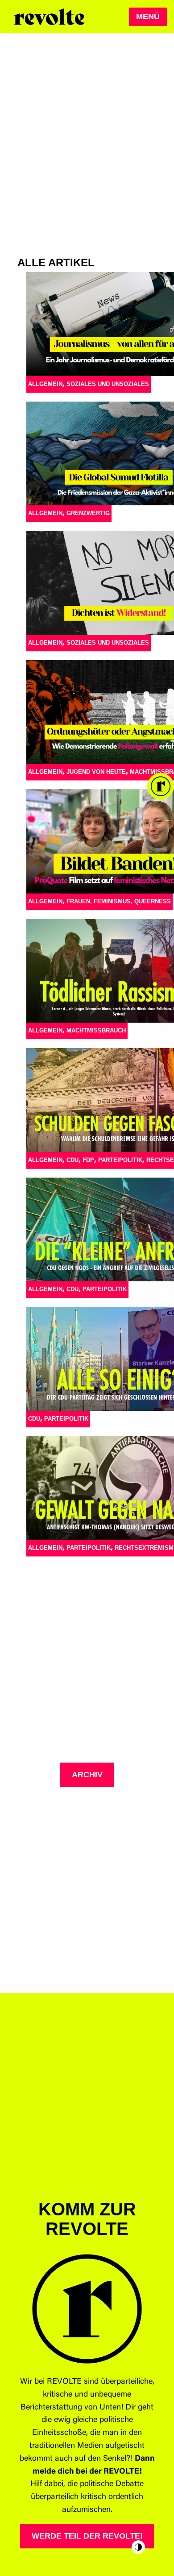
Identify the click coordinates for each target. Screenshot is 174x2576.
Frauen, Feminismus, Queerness (119, 901)
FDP (88, 1160)
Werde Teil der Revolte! (87, 2536)
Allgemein (45, 384)
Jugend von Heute (96, 772)
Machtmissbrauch (96, 1030)
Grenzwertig (88, 513)
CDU (72, 1160)
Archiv (87, 1775)
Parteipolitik (120, 1160)
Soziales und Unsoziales (108, 384)
